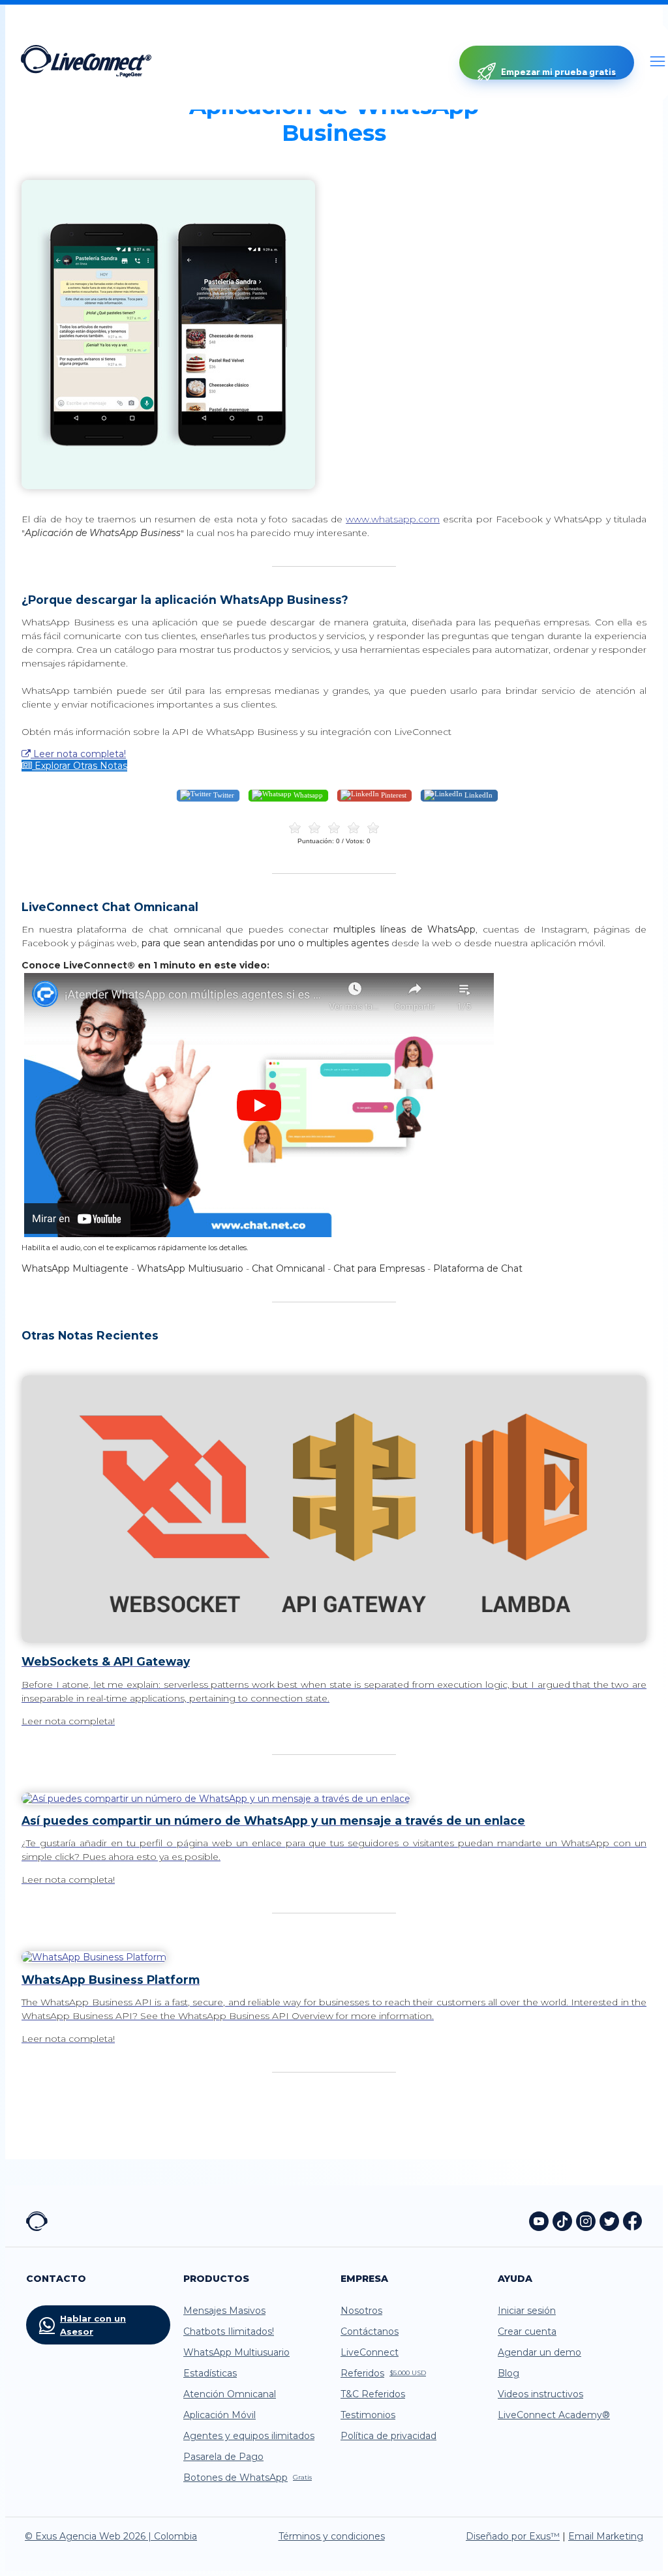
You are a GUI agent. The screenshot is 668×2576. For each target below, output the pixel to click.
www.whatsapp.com (393, 519)
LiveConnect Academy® (554, 2415)
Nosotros (361, 2311)
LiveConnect (370, 2352)
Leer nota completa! (78, 754)
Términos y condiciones (332, 2536)
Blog (509, 2373)
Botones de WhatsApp (248, 2478)
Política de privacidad (388, 2436)
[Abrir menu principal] (658, 63)
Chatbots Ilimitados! (229, 2331)
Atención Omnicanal (230, 2394)
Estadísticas (210, 2373)
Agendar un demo (539, 2352)
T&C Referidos (373, 2394)
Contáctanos (370, 2331)
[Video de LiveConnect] (259, 1235)
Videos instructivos (540, 2394)
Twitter (223, 795)
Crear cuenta (527, 2331)
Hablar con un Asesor (93, 2325)
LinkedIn (478, 795)
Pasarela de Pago (223, 2457)
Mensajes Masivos (224, 2311)
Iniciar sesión (527, 2311)
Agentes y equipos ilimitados (249, 2436)
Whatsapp (307, 795)
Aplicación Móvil (220, 2415)
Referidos (383, 2373)
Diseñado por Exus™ (513, 2536)
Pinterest (393, 795)
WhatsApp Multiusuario (236, 2352)
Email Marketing (606, 2536)
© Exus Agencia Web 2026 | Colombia (111, 2536)
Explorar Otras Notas (80, 766)
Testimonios (368, 2415)
